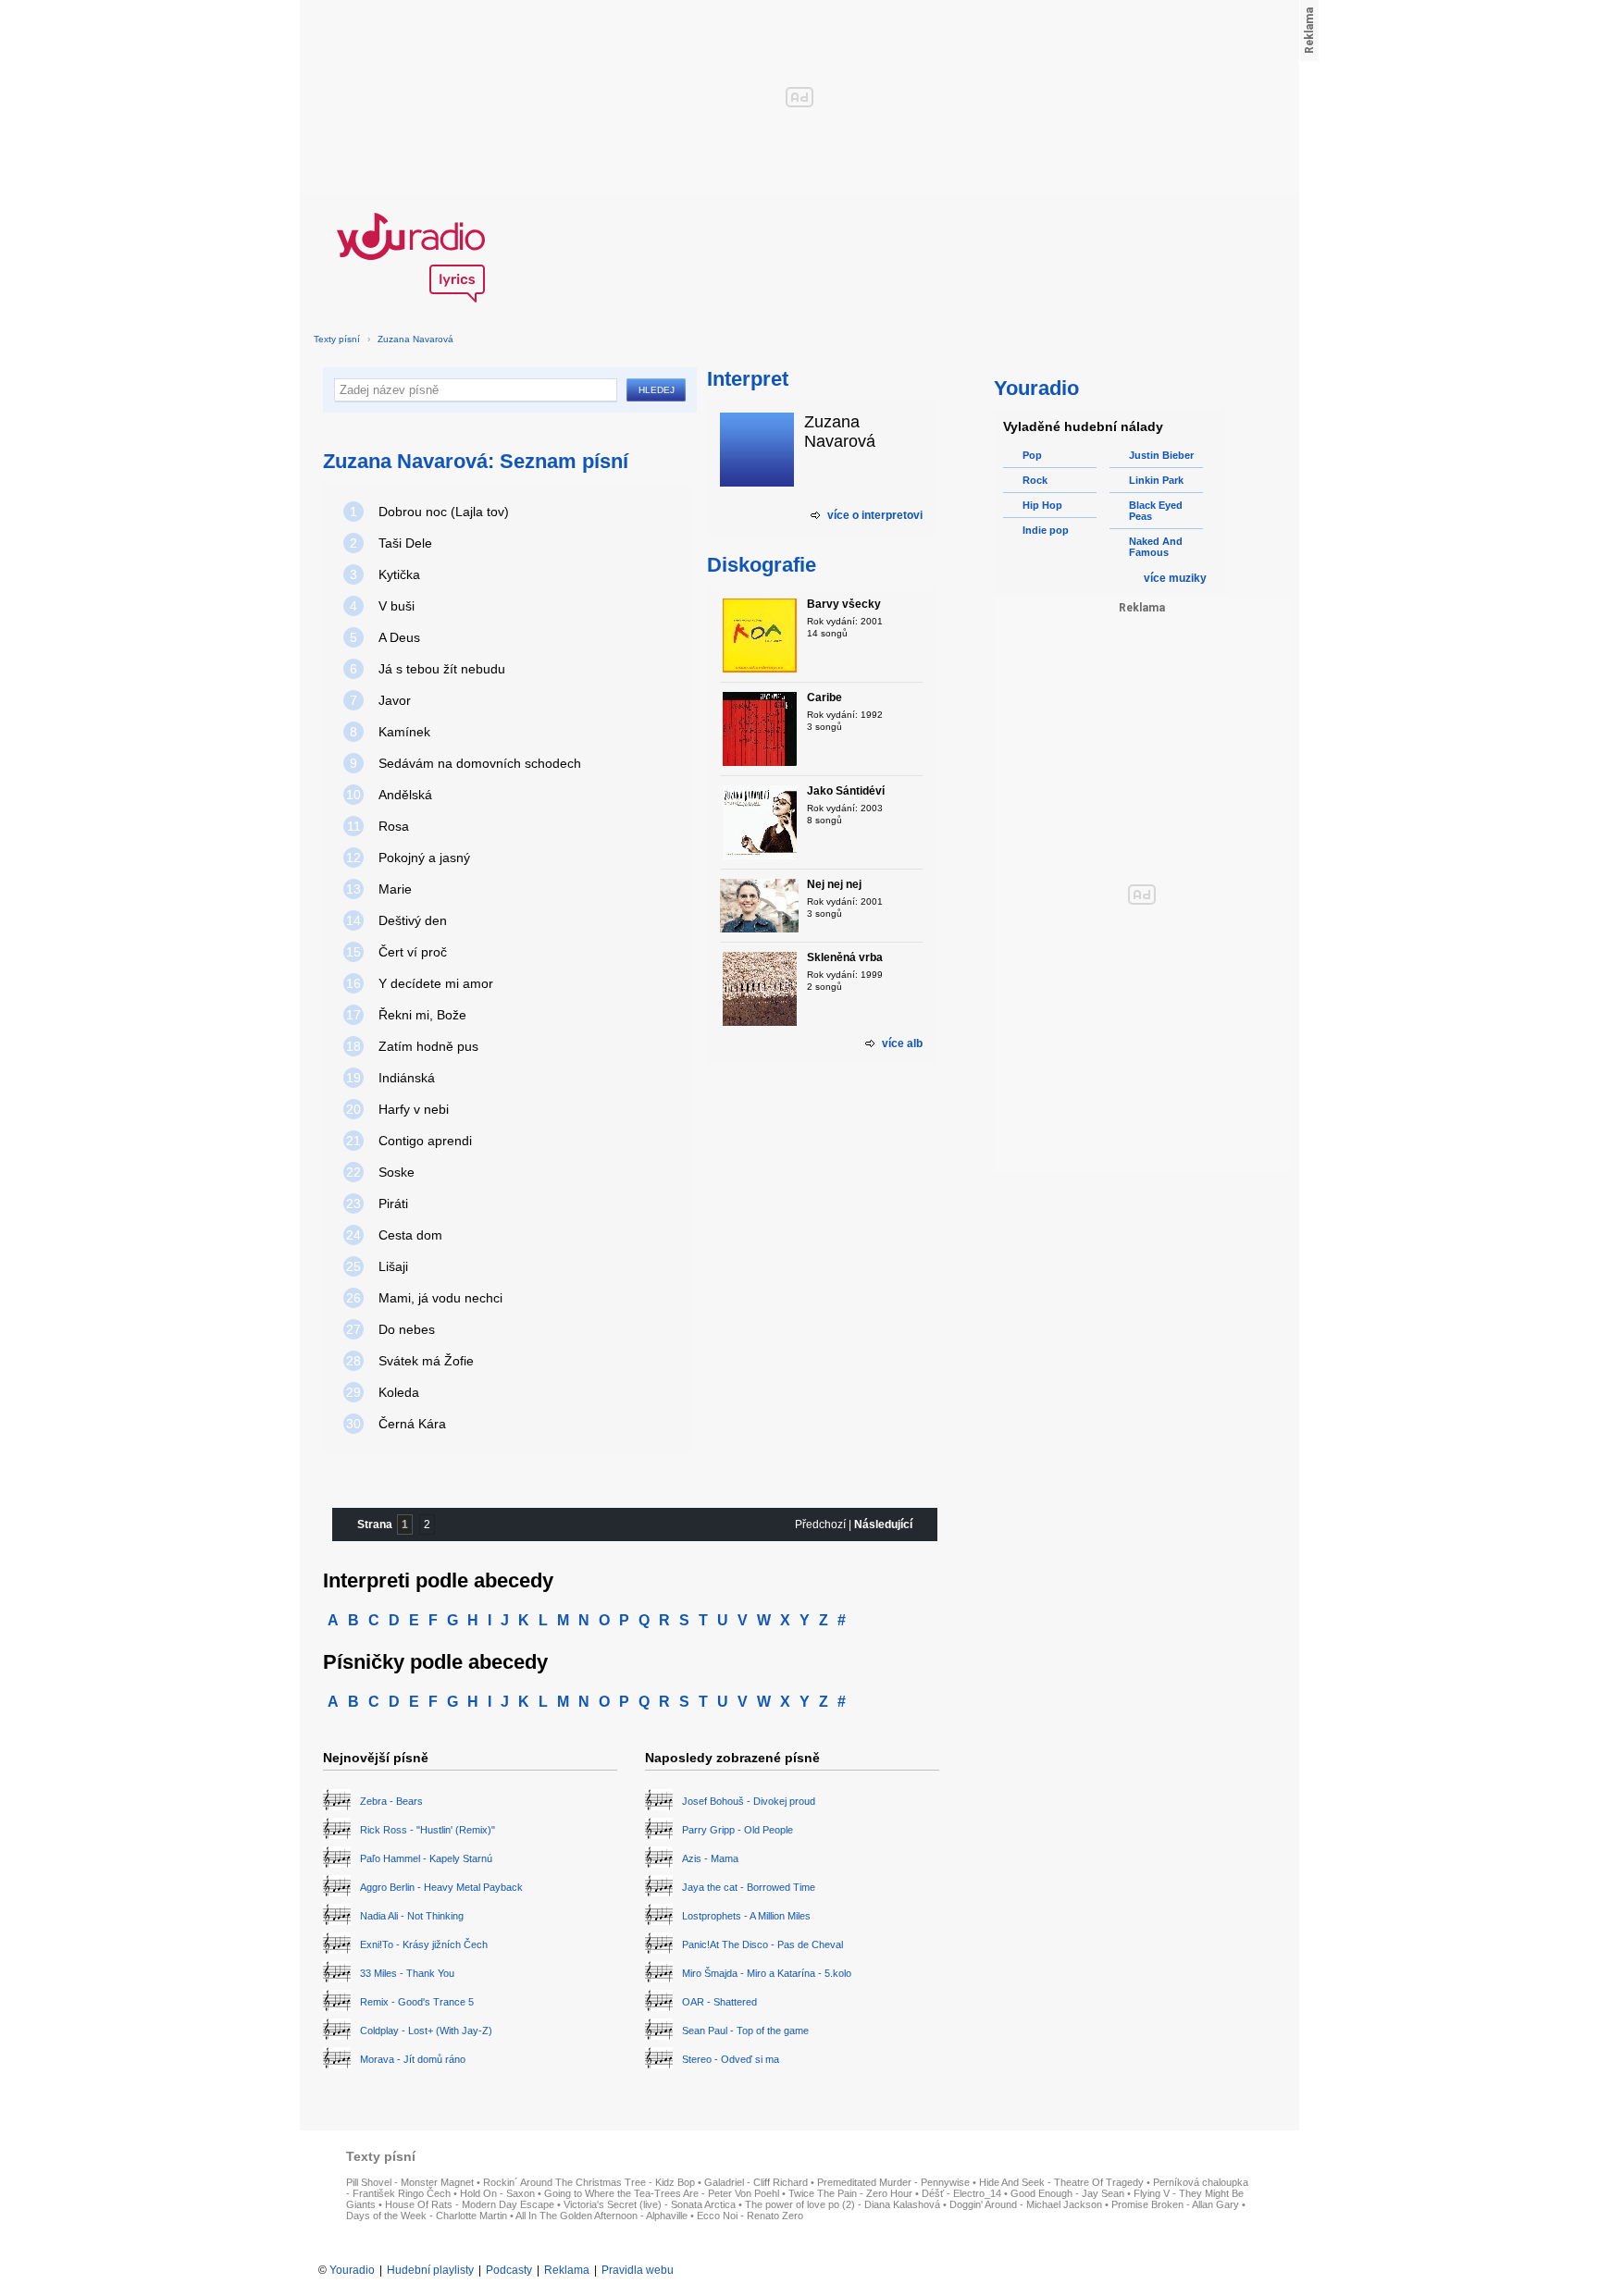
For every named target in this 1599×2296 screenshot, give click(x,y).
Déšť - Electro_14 (961, 2193)
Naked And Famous (1156, 547)
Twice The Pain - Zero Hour (850, 2193)
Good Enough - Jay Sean (1067, 2193)
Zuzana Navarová (415, 339)
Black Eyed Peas (1156, 511)
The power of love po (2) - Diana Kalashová (843, 2204)
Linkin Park (1156, 480)
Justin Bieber (1161, 455)
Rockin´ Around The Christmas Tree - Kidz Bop (589, 2182)
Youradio (352, 2270)
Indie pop (1046, 530)
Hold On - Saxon (497, 2193)
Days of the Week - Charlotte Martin (427, 2216)
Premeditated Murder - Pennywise (893, 2182)
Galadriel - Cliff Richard (756, 2182)
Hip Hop (1042, 505)
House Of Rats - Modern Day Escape (470, 2204)
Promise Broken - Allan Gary (1175, 2204)
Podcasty (509, 2270)
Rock (1035, 480)
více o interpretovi (875, 515)
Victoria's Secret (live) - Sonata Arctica (650, 2204)
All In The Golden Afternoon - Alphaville (601, 2216)
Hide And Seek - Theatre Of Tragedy (1061, 2182)
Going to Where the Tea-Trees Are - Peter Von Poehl (662, 2193)
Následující (883, 1524)
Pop (1032, 455)
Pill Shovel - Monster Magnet (410, 2182)
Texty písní (337, 339)
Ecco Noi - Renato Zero (750, 2216)
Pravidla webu (638, 2270)
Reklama (567, 2270)
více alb (902, 1043)
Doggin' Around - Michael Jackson (1026, 2204)
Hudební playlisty (430, 2270)
